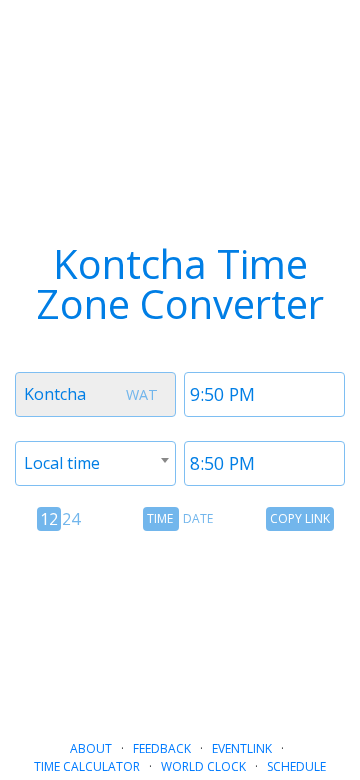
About (91, 748)
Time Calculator (87, 766)
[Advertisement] (180, 627)
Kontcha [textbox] (55, 394)
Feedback (162, 748)
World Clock (203, 766)
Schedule (296, 766)
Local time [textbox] (62, 463)
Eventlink (242, 748)
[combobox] (95, 394)
